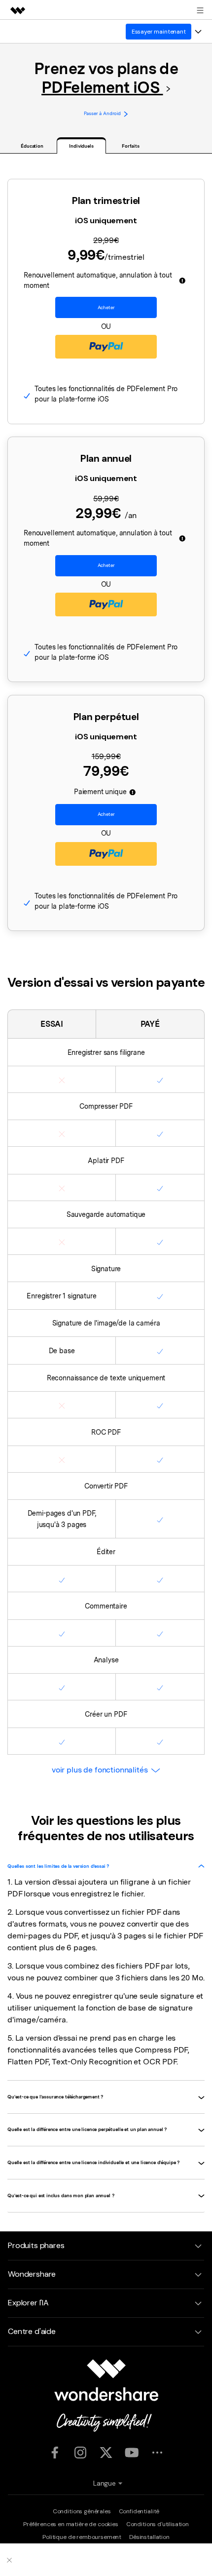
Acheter (106, 307)
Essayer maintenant (159, 32)
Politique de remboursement (82, 2537)
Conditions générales (82, 2511)
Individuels (81, 146)
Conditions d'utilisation (158, 2524)
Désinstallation (149, 2537)
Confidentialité (139, 2511)
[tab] (106, 1866)
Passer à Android (102, 113)
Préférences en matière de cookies (71, 2524)
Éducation (32, 146)
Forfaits (130, 146)
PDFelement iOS (102, 87)
